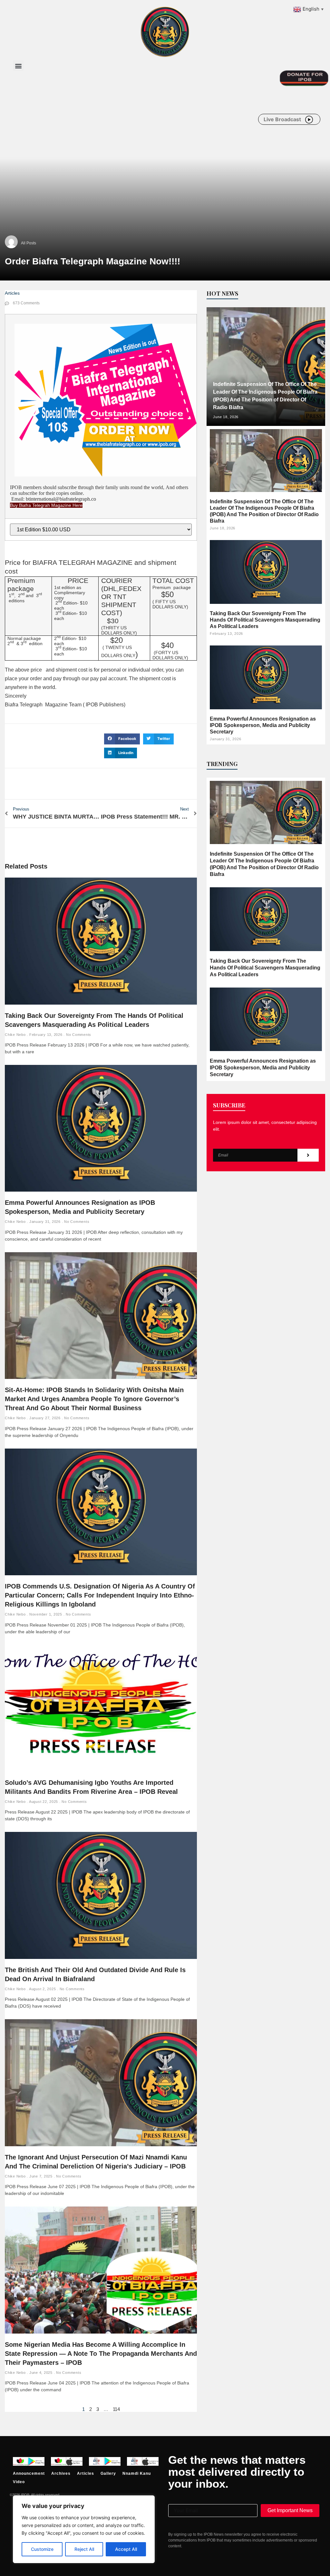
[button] (18, 66)
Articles (12, 293)
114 (116, 2409)
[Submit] (308, 1155)
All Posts (29, 243)
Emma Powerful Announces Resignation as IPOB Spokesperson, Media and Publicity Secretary (263, 725)
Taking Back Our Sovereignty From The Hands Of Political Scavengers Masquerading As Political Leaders (265, 620)
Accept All (126, 2549)
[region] (84, 2529)
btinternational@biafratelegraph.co (61, 499)
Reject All (84, 2549)
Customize (42, 2549)
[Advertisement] (130, 128)
